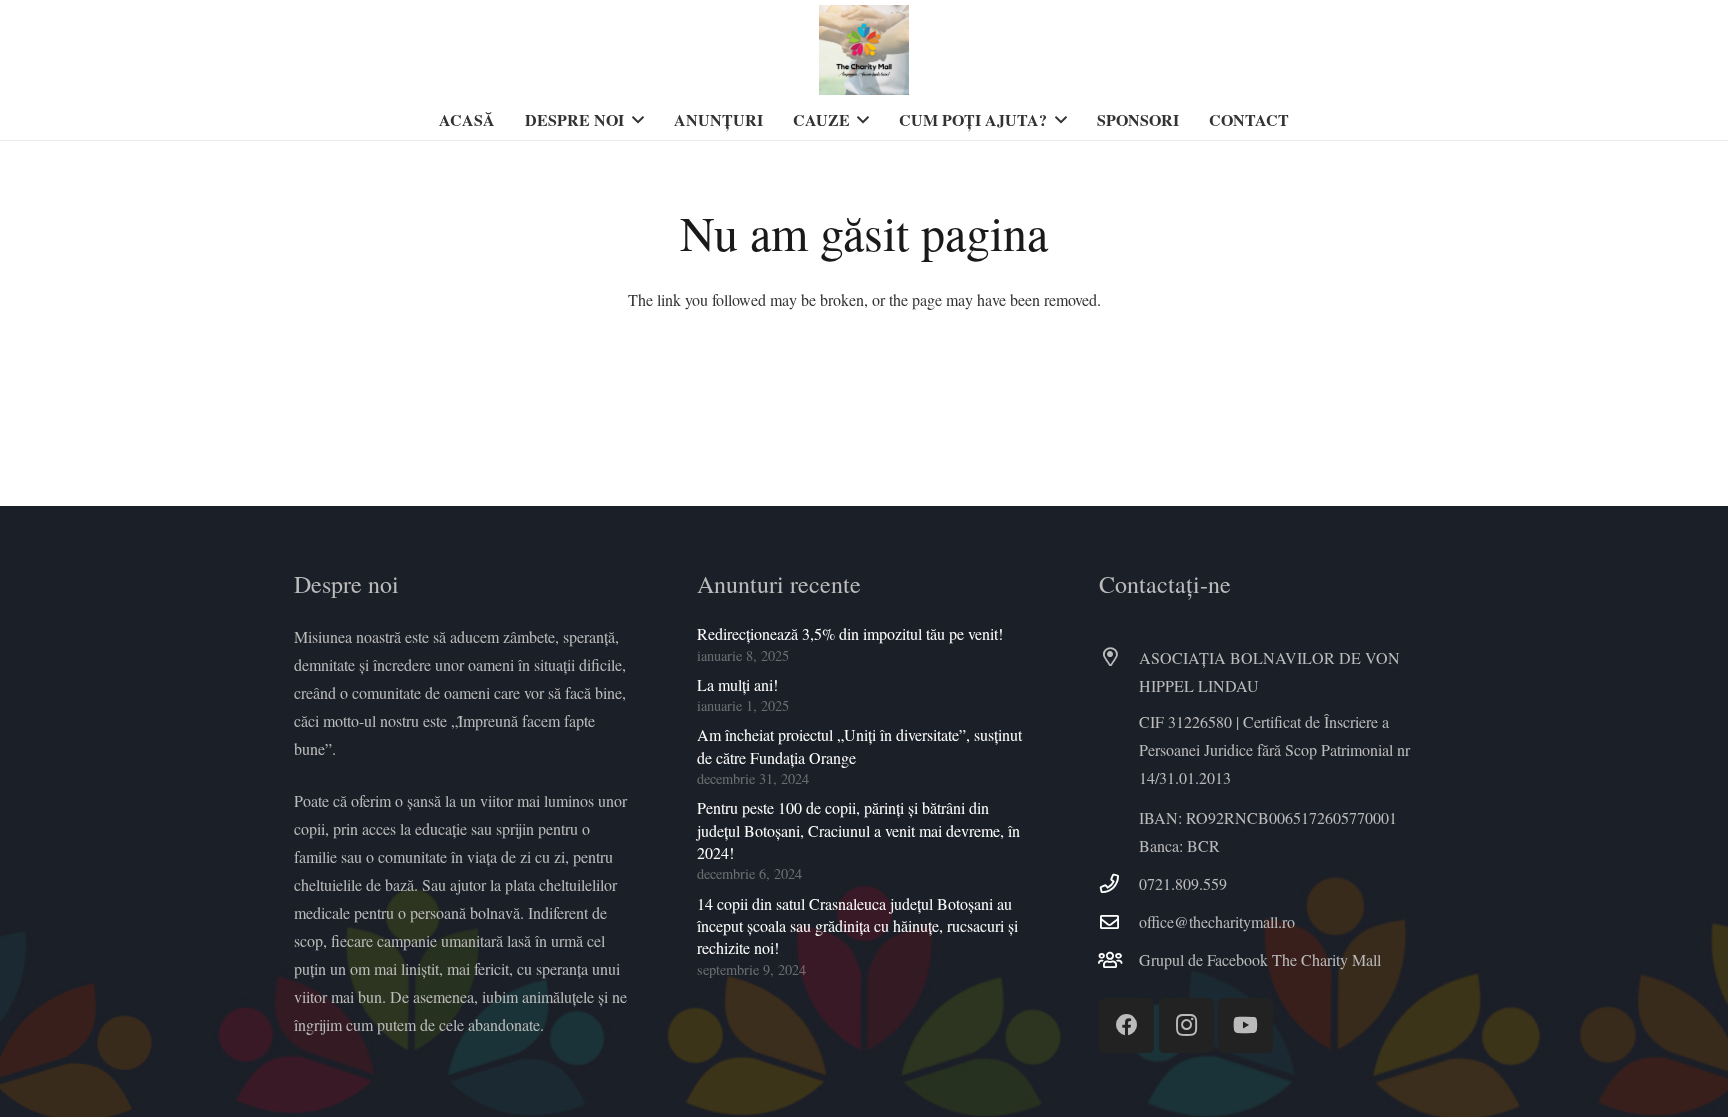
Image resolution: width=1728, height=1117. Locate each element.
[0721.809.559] (1119, 883)
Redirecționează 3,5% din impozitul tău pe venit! (850, 633)
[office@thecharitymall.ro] (1119, 921)
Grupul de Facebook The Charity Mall (1260, 959)
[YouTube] (1245, 1025)
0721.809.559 (1183, 883)
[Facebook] (1126, 1025)
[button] (634, 120)
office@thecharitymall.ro (1217, 921)
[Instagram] (1186, 1025)
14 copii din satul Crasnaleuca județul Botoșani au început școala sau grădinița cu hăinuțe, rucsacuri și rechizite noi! (857, 926)
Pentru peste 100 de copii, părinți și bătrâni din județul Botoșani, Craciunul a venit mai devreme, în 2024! (858, 830)
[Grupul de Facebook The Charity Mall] (1119, 959)
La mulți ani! (737, 684)
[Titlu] (864, 50)
